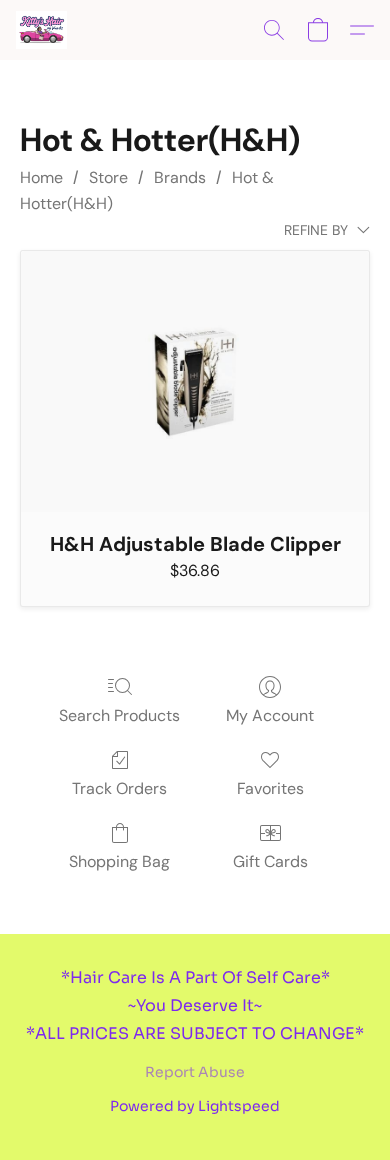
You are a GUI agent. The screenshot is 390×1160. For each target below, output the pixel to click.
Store (108, 177)
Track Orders (119, 788)
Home (41, 177)
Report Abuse (195, 1072)
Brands (180, 177)
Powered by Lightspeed (195, 1106)
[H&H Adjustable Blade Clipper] (195, 381)
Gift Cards (270, 861)
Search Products (119, 715)
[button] (42, 30)
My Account (270, 715)
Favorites (270, 788)
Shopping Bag (119, 861)
